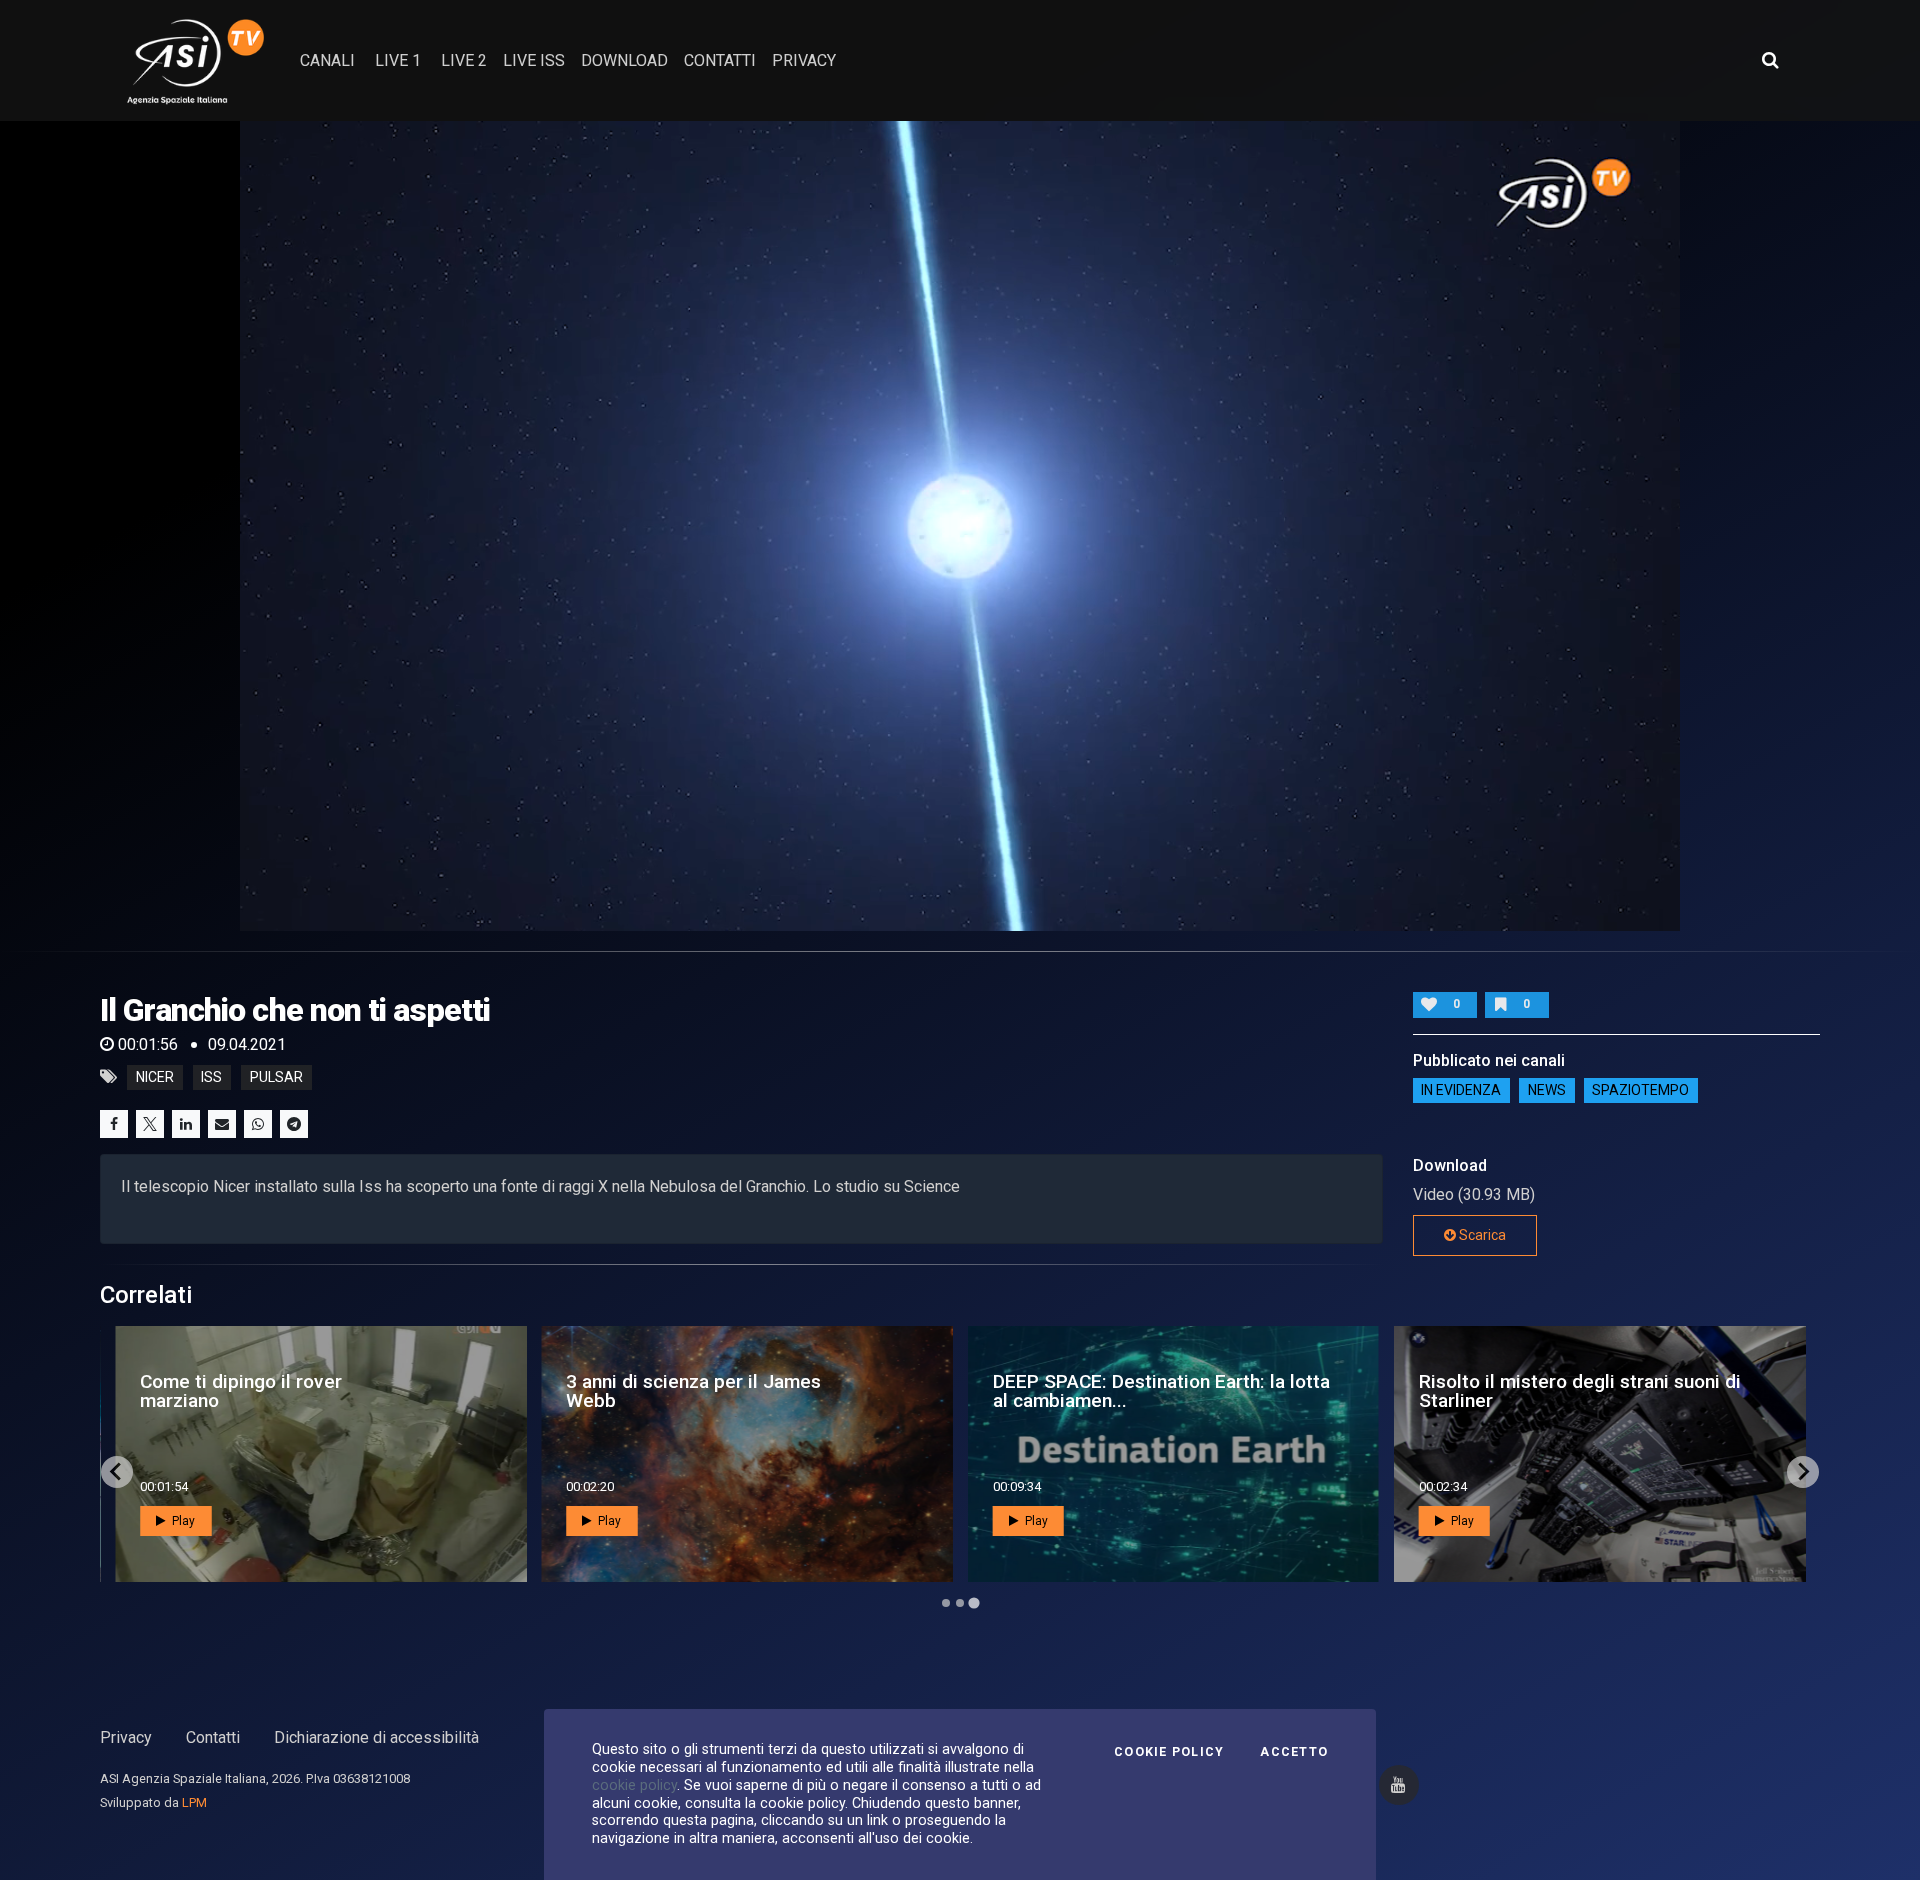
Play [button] (182, 1521)
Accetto (1294, 1752)
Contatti (213, 1737)
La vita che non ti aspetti (213, 1391)
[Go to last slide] (117, 1472)
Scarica (1481, 1235)
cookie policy (634, 1785)
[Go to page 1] (945, 1602)
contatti (720, 60)
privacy (804, 60)
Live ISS (534, 60)
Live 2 (464, 60)
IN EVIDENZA (1461, 1091)
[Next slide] (1803, 1472)
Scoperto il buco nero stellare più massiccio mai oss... (1563, 1391)
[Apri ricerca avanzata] (1770, 60)
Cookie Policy (1169, 1752)
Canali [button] (327, 60)
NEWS (1547, 1091)
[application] (960, 526)
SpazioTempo (1640, 1091)
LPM (194, 1802)
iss (211, 1077)
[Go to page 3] (974, 1603)
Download (624, 60)
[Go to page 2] (960, 1603)
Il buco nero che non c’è (1080, 1391)
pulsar (276, 1077)
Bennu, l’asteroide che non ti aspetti (687, 1391)
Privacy (126, 1737)
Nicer (155, 1077)
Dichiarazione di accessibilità (376, 1737)
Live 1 (398, 60)
